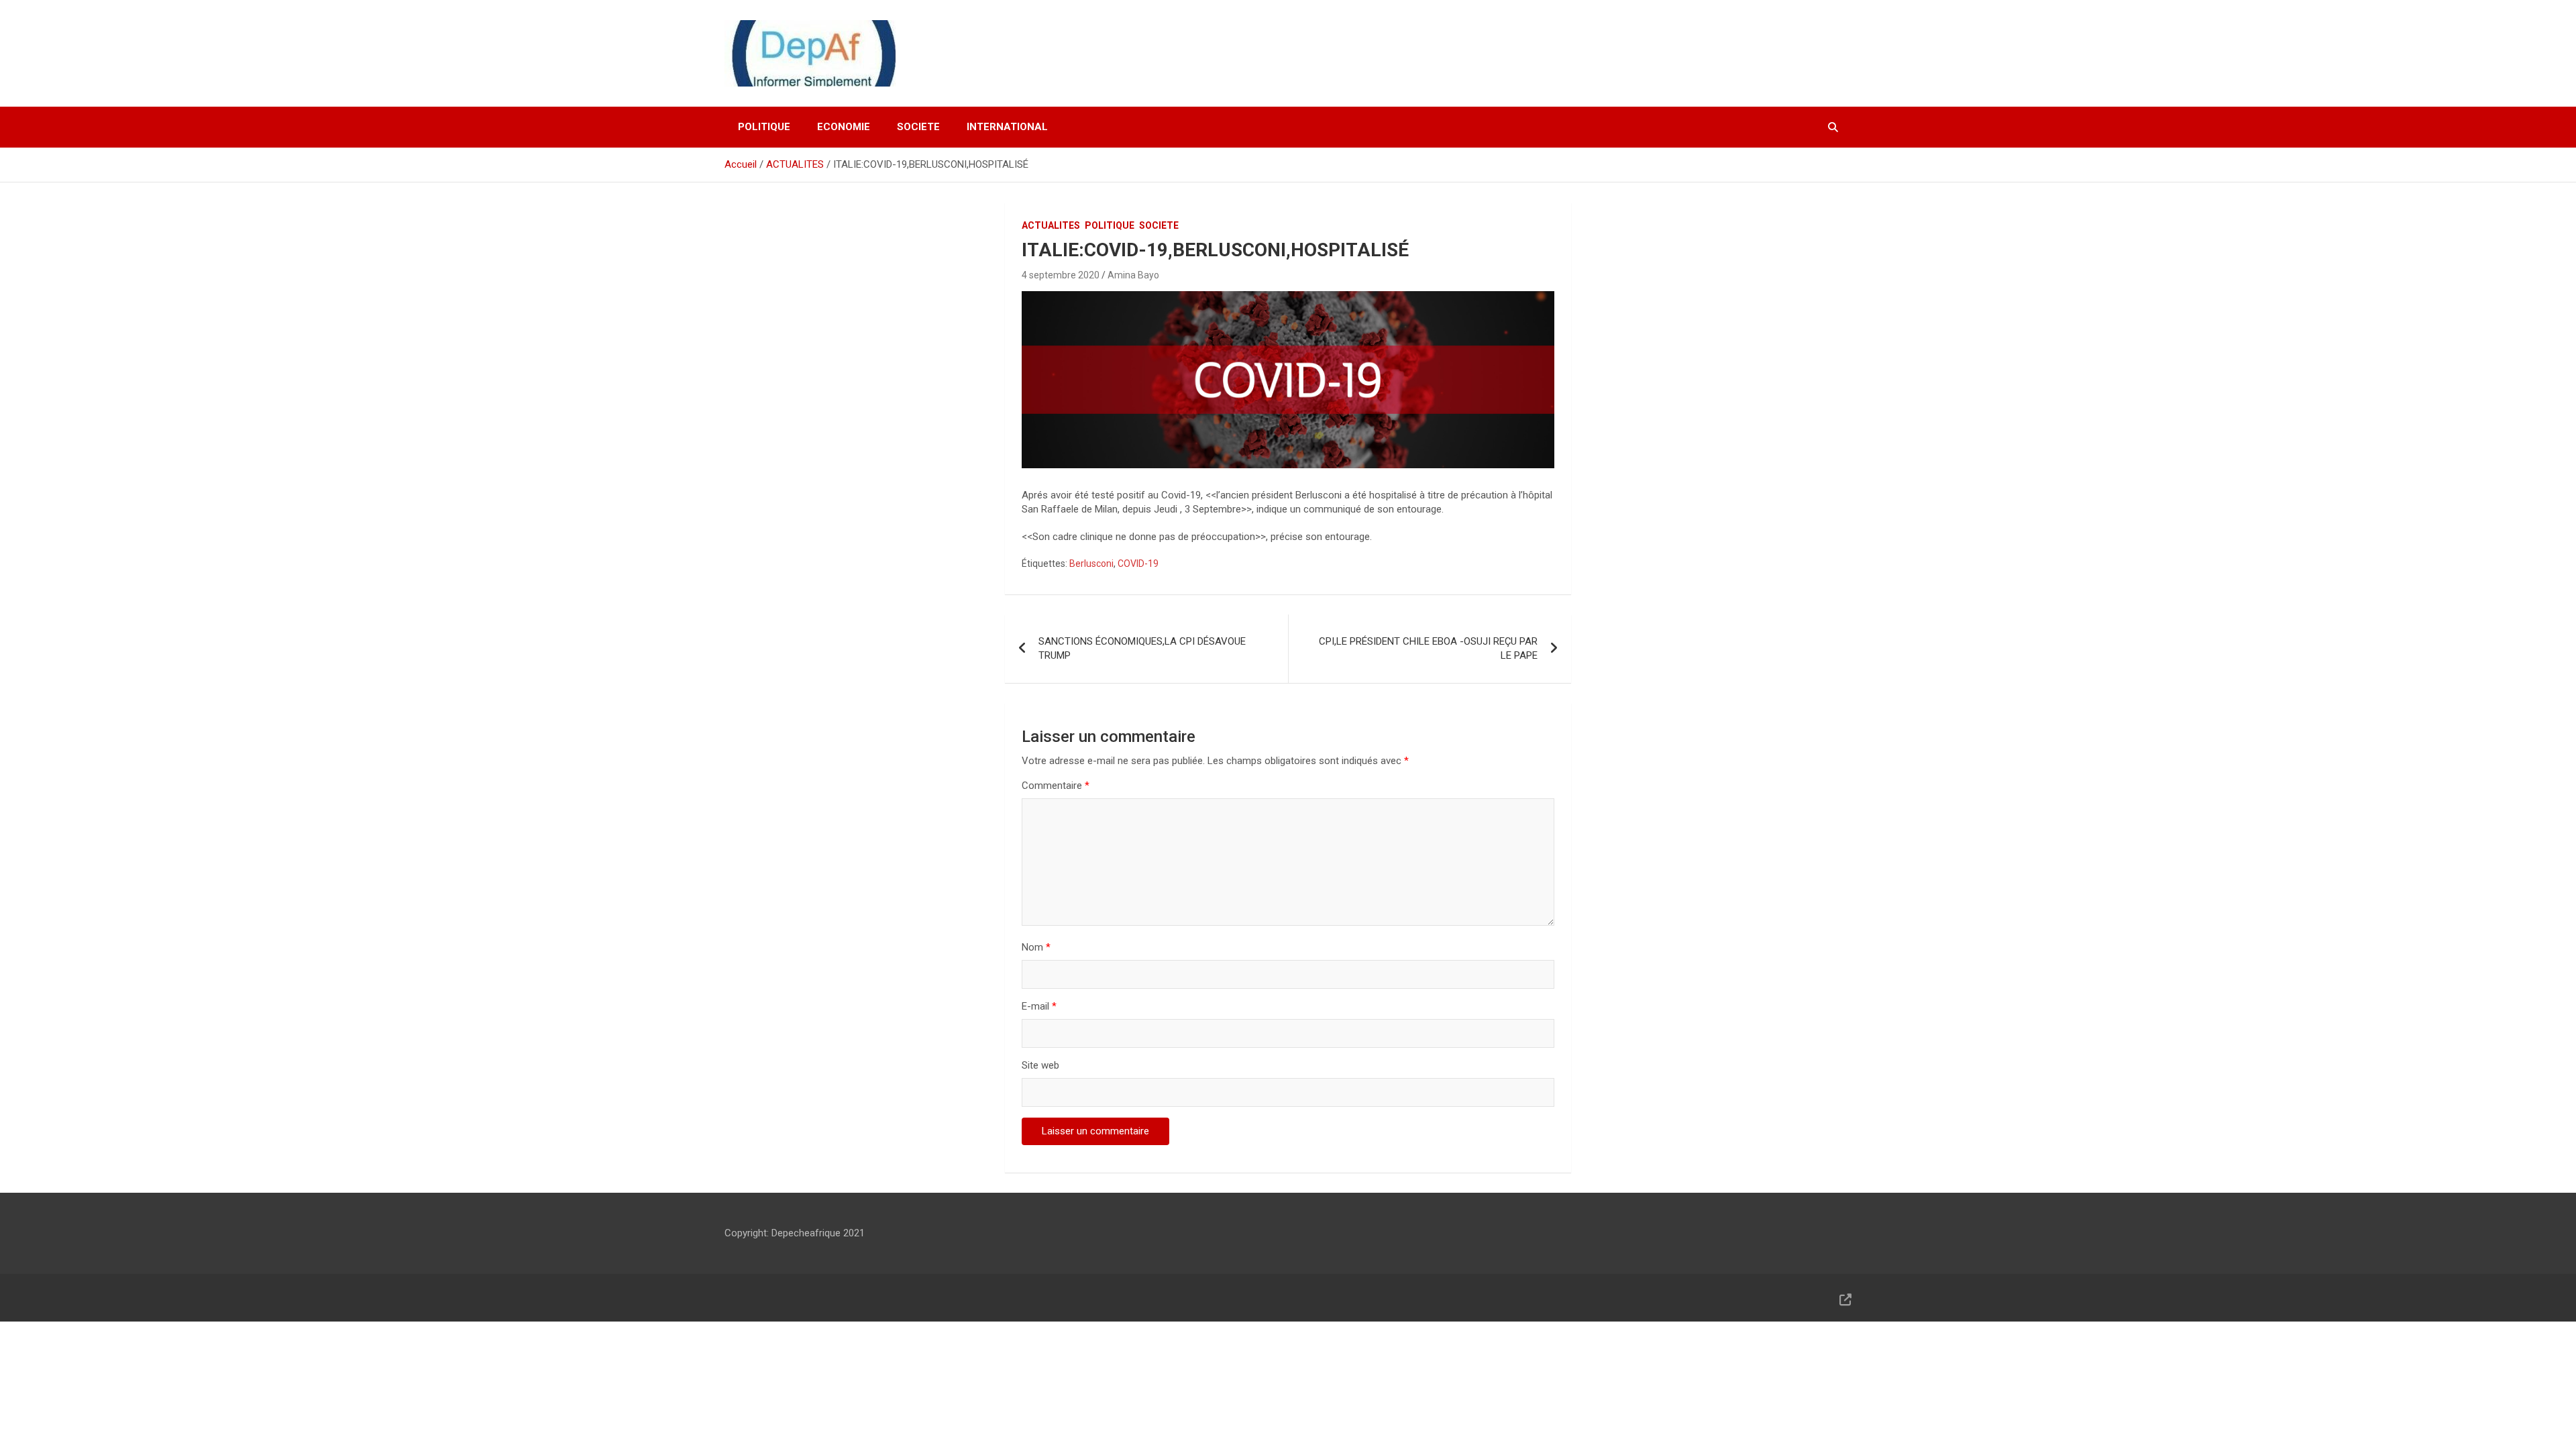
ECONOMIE (844, 127)
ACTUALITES (1051, 225)
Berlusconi (1091, 563)
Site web (1040, 1065)
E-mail (1039, 1006)
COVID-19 (1138, 563)
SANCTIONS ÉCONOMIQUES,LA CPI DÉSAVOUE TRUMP (1142, 648)
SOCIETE (918, 127)
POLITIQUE (764, 127)
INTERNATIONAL (1007, 127)
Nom (1036, 947)
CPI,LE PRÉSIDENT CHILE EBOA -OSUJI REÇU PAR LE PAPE (1428, 648)
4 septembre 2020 (1061, 275)
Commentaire (1056, 786)
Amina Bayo (1133, 275)
